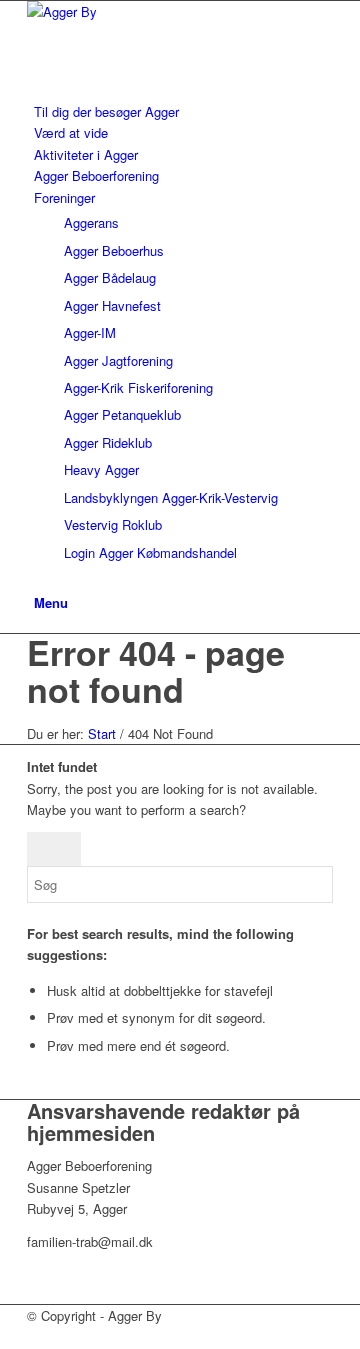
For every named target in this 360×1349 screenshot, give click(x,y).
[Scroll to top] (5, 1337)
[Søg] (39, 579)
